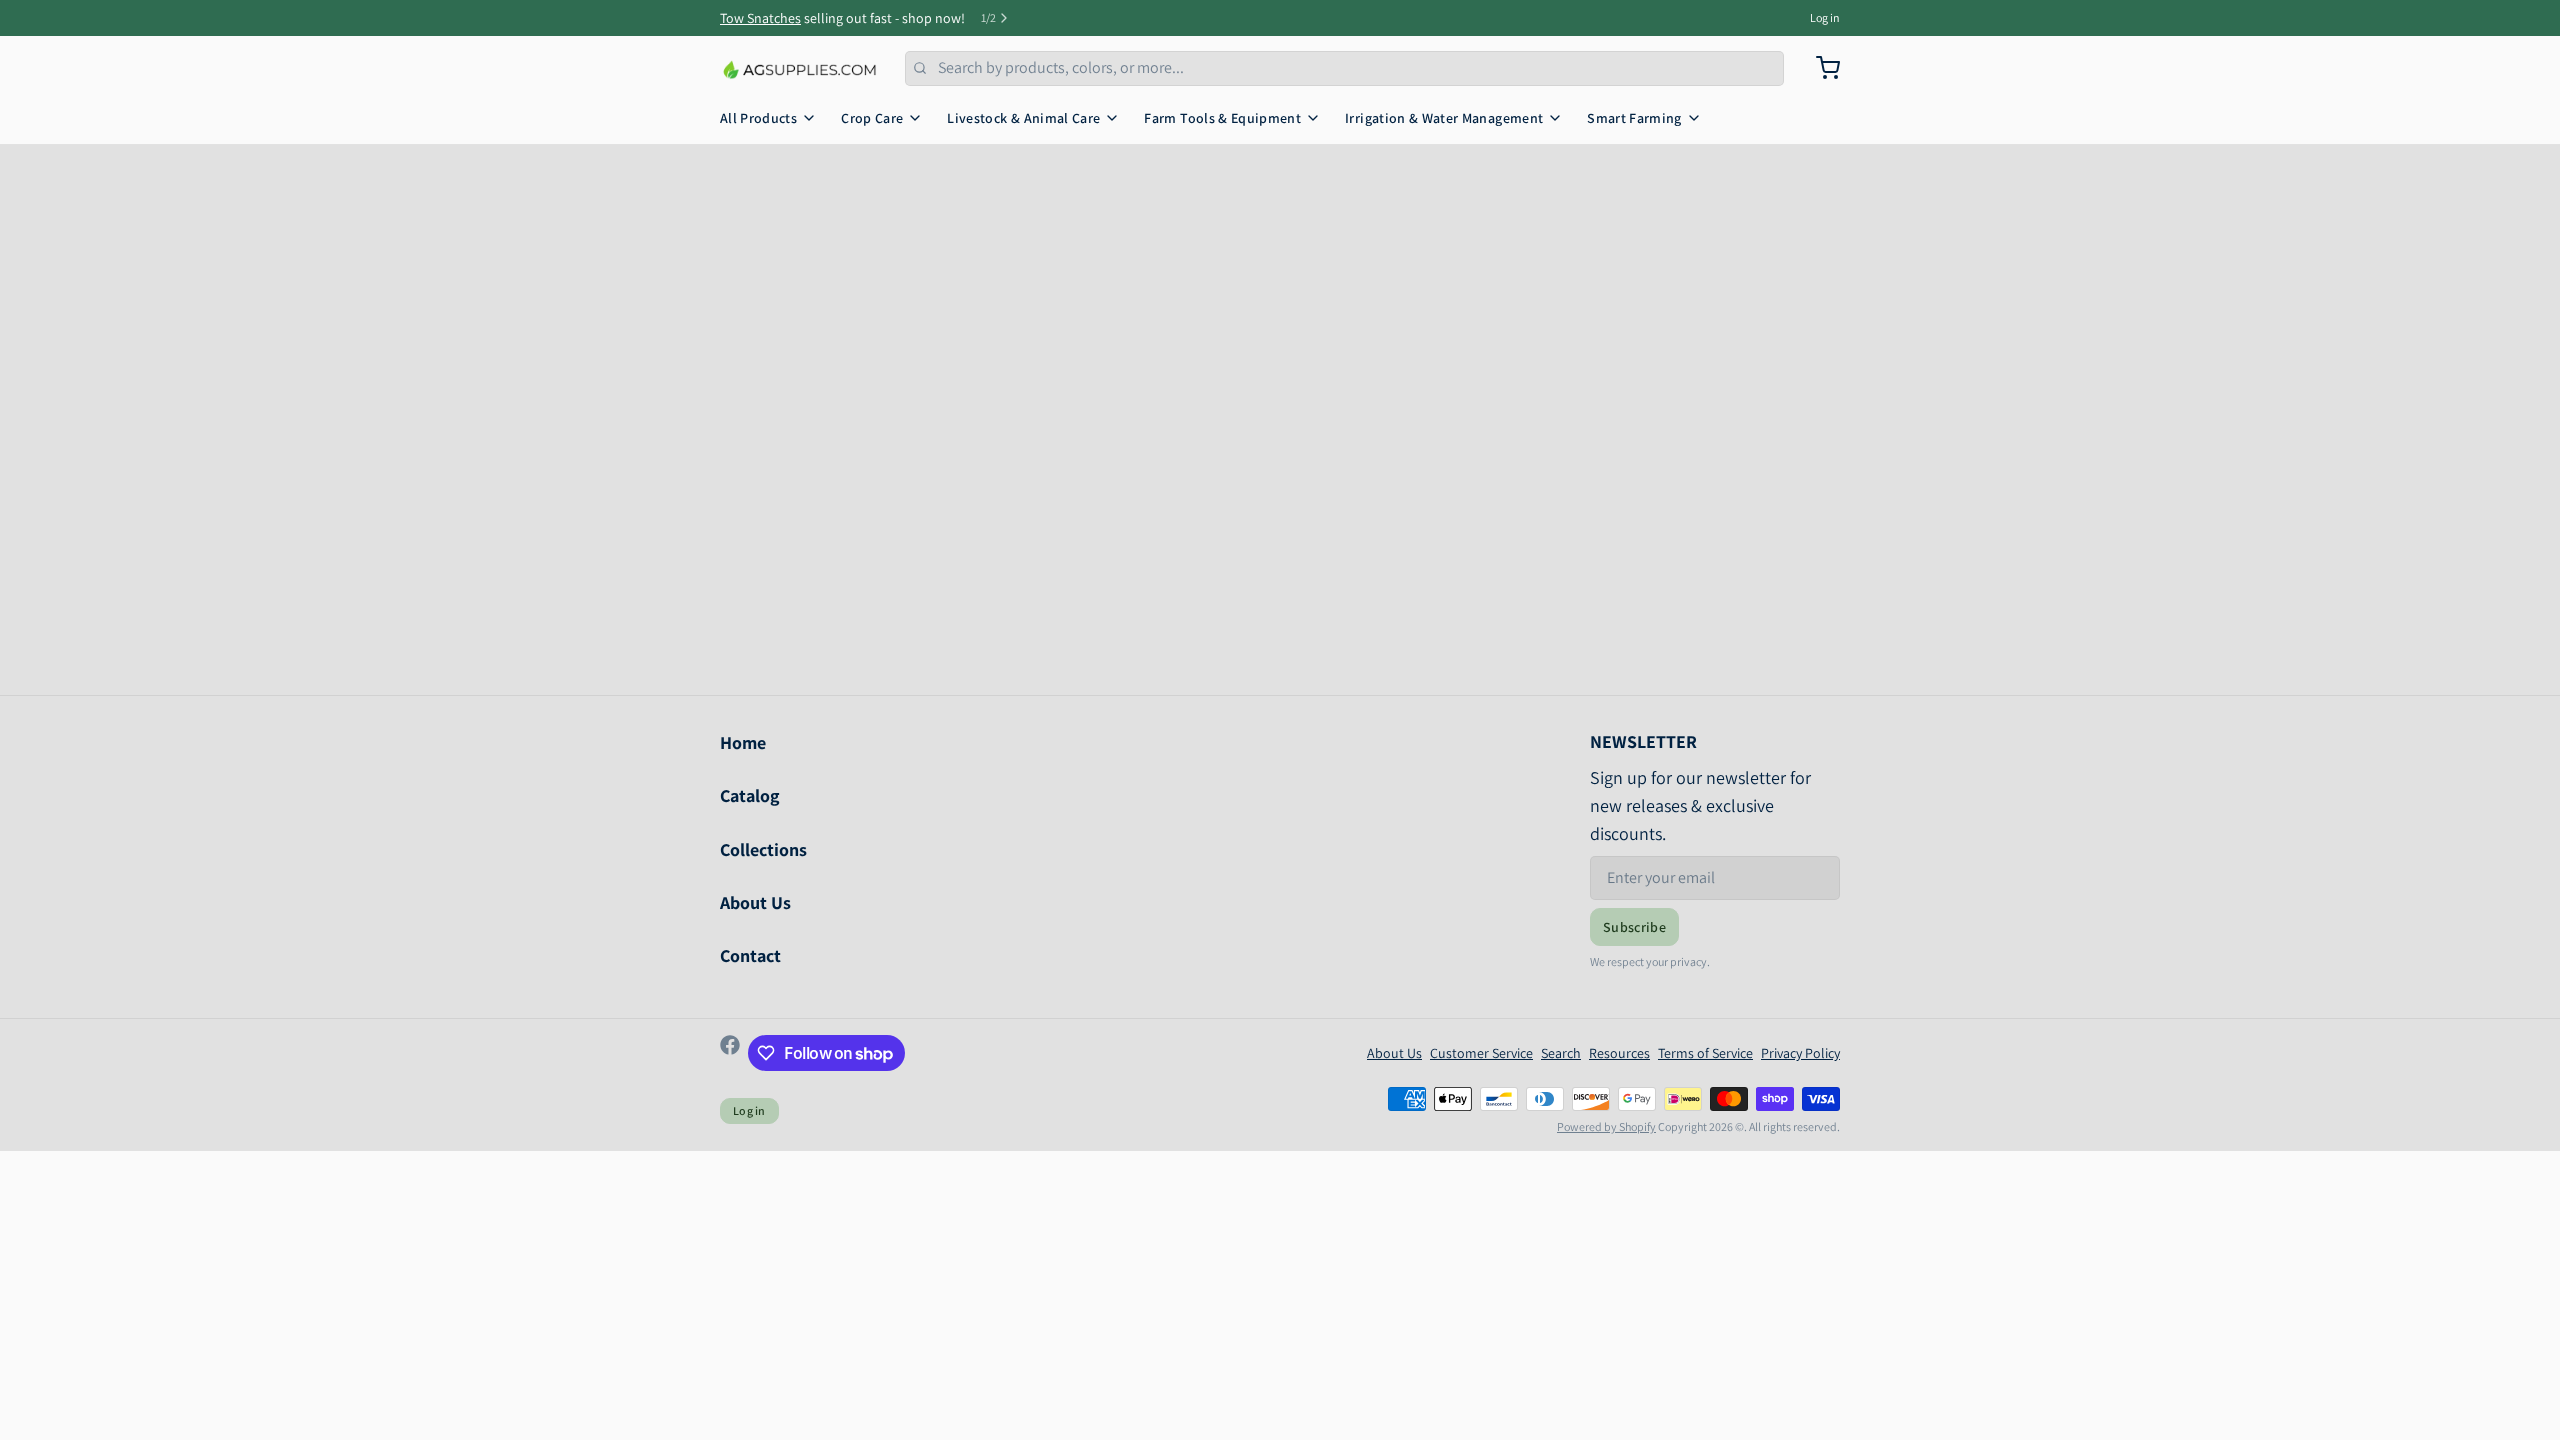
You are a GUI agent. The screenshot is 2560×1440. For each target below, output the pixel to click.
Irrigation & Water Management (1444, 118)
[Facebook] (730, 1053)
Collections (763, 849)
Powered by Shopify (1606, 1126)
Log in (1825, 17)
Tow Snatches (760, 18)
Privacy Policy (1800, 1053)
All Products (758, 118)
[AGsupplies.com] (800, 68)
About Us (755, 902)
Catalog (750, 795)
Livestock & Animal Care (1023, 118)
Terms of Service (1705, 1053)
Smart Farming (1634, 118)
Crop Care (872, 118)
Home (743, 742)
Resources (1619, 1053)
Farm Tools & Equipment (1222, 118)
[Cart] (1820, 68)
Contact (750, 955)
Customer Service (1481, 1053)
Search (1561, 1053)
